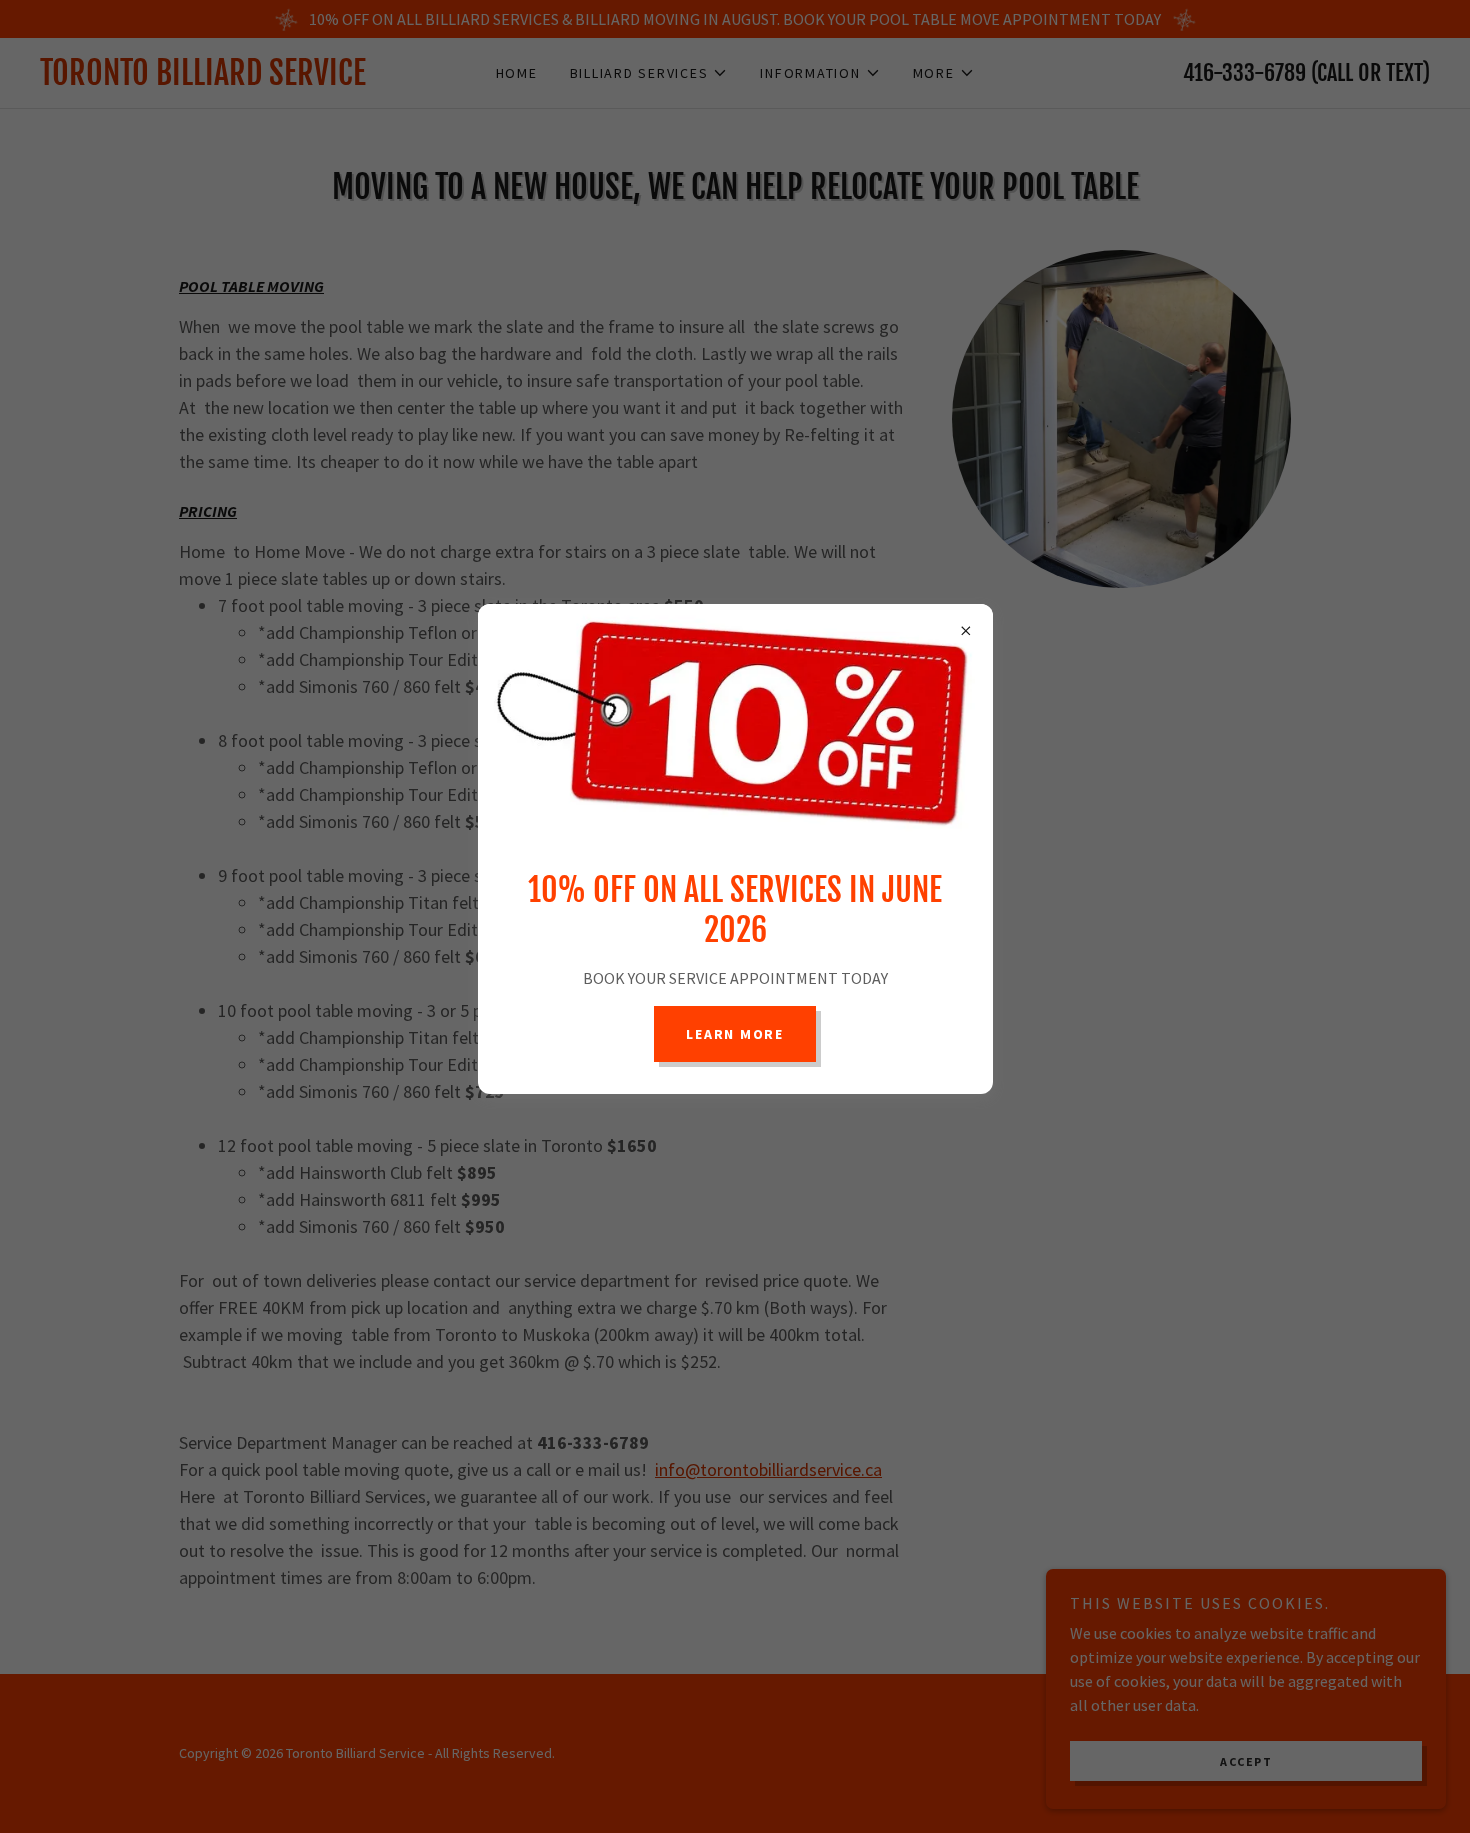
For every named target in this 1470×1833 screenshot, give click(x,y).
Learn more (735, 1034)
